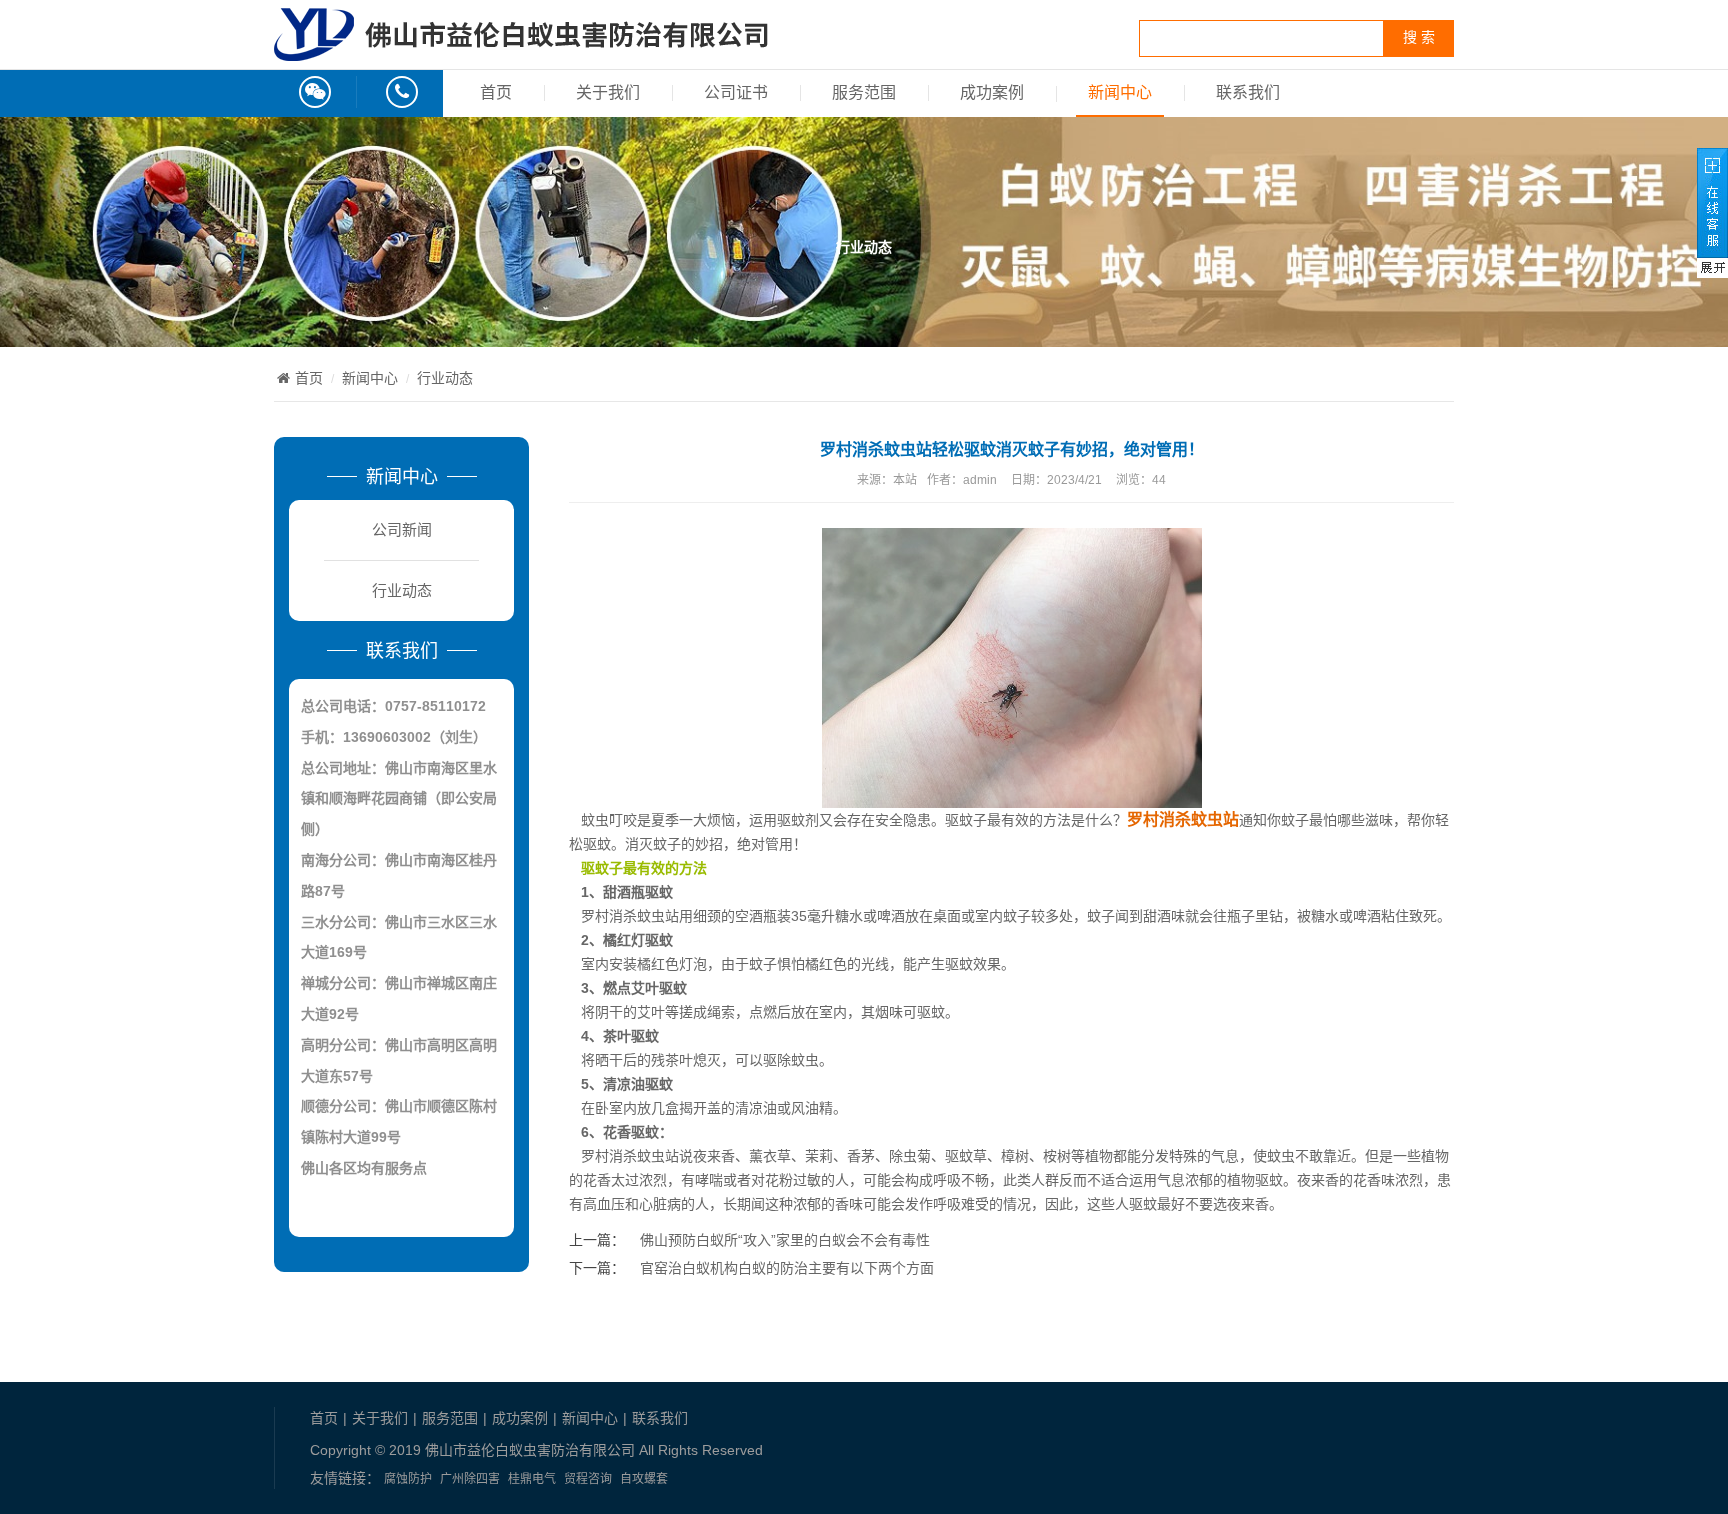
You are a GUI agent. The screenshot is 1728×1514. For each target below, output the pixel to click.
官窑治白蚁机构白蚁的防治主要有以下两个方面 (787, 1268)
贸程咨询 (588, 1479)
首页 (496, 92)
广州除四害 (470, 1479)
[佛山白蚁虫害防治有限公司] (521, 50)
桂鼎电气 (532, 1479)
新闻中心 (1120, 92)
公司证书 (736, 92)
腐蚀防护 (408, 1479)
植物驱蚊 (1255, 1180)
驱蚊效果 (973, 964)
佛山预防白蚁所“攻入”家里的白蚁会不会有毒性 (785, 1240)
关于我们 (608, 92)
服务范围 (864, 92)
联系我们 (1248, 92)
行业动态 (445, 378)
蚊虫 (805, 1060)
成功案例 (992, 92)
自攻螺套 (644, 1479)
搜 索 (1419, 37)
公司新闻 (402, 529)
